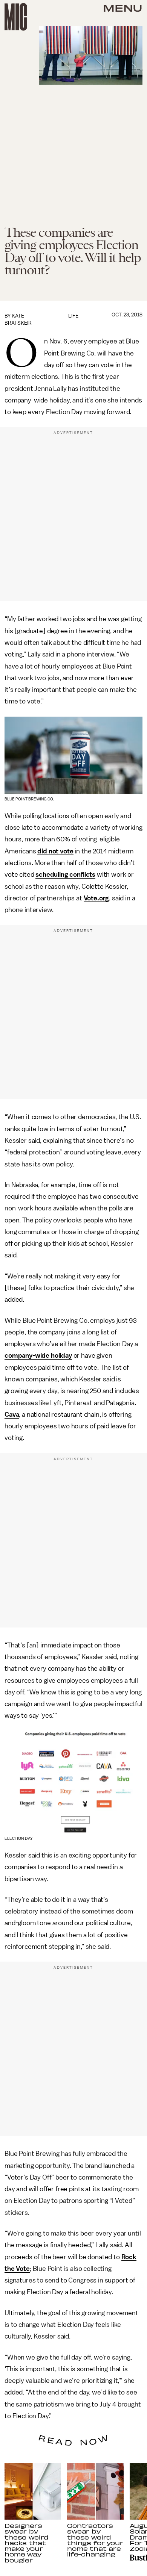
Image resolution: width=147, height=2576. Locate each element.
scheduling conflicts (65, 874)
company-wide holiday (38, 1355)
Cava (12, 1414)
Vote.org (96, 898)
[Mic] (16, 17)
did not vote (55, 851)
